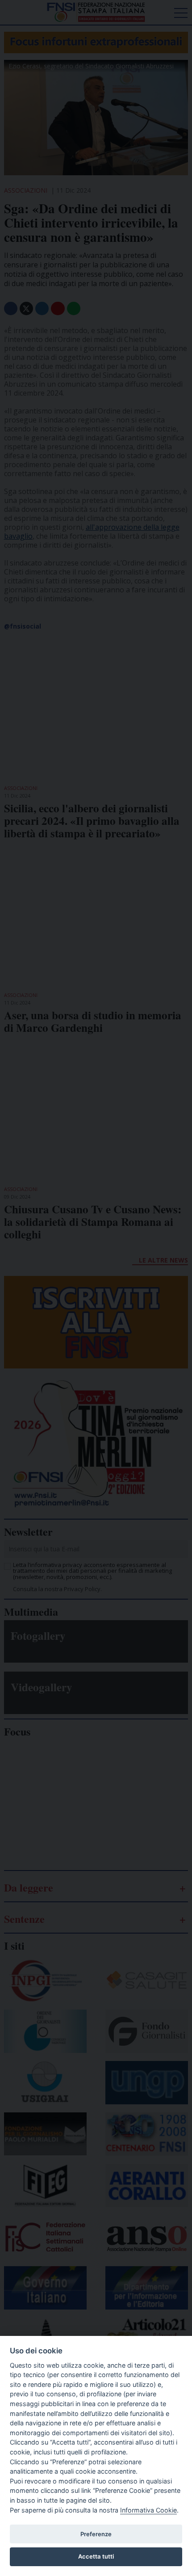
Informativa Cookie (148, 2510)
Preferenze (96, 2534)
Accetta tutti (96, 2556)
